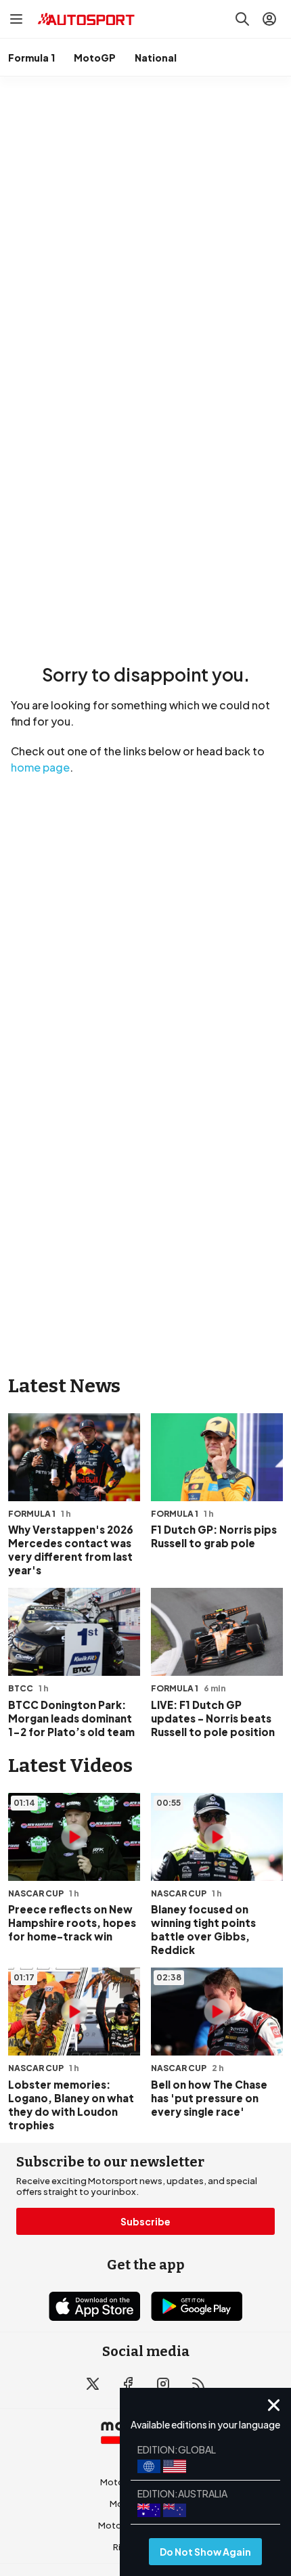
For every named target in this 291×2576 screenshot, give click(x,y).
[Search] (242, 19)
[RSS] (198, 2384)
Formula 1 (31, 58)
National (156, 58)
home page (40, 767)
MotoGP (95, 58)
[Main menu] (16, 19)
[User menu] (269, 19)
